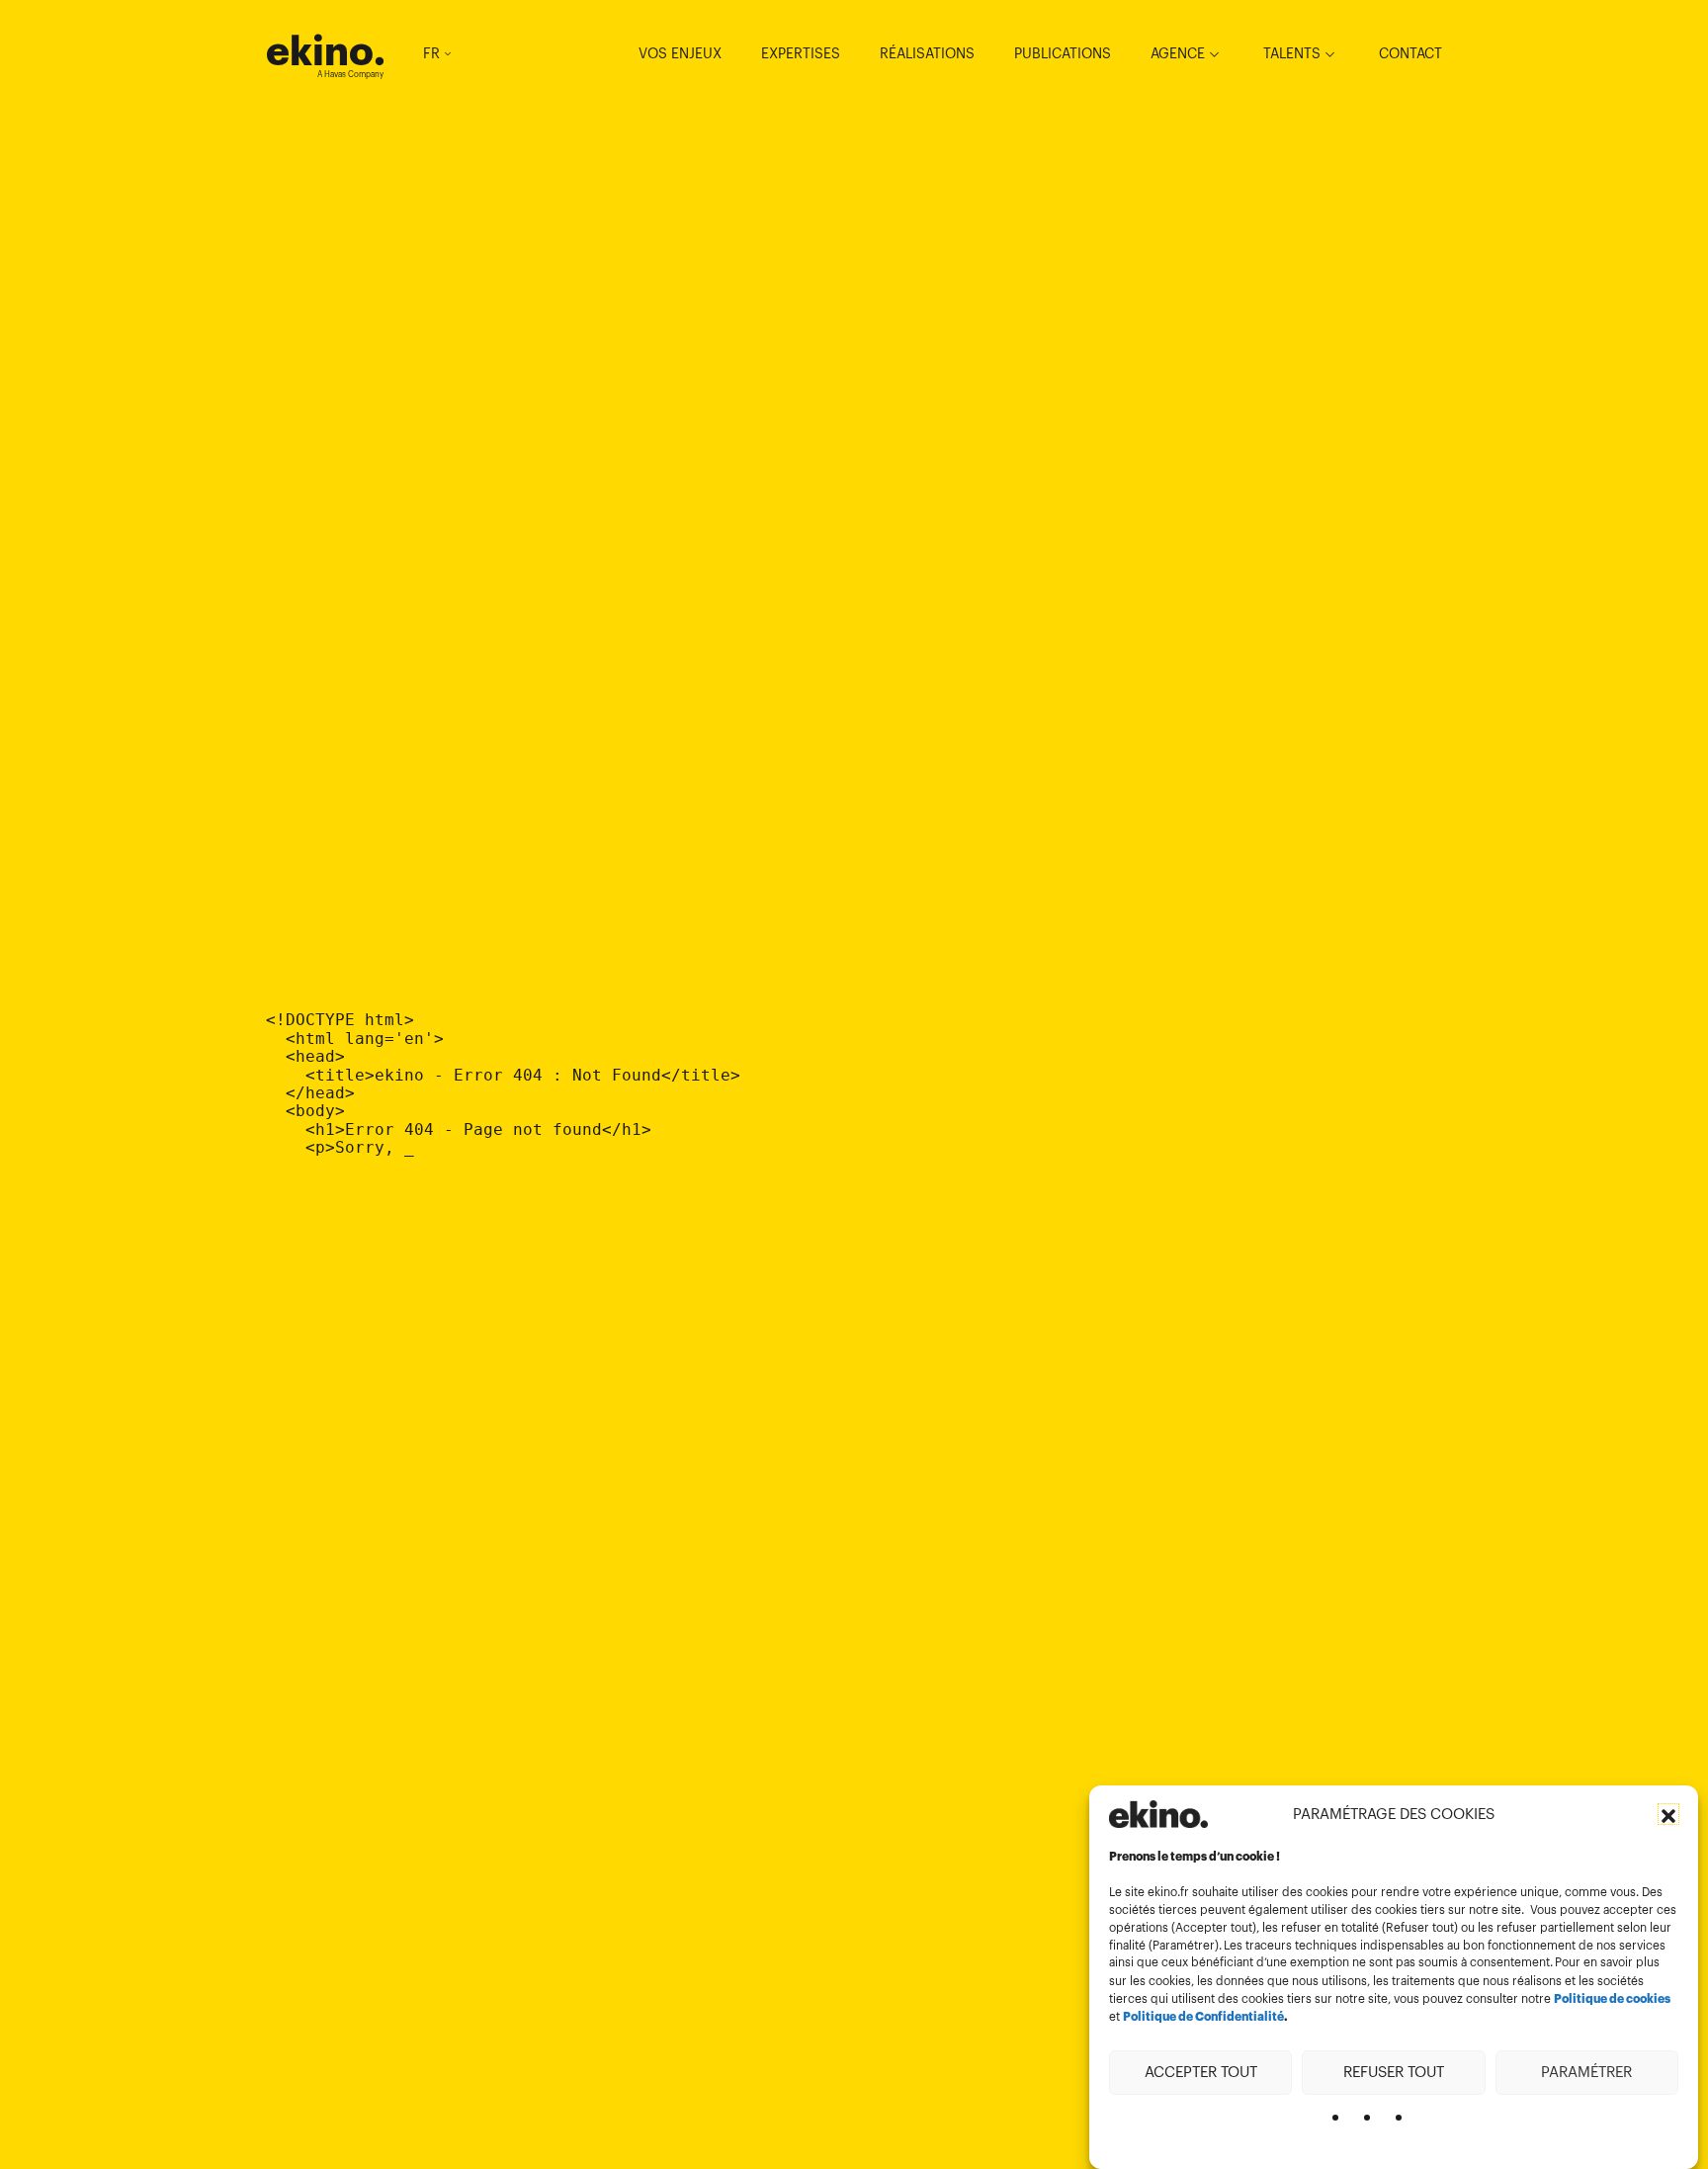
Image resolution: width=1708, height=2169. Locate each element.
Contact (1410, 53)
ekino (326, 51)
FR (431, 53)
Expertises (801, 53)
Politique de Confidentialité (1203, 2017)
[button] (1668, 1814)
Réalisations (927, 53)
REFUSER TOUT (1394, 2072)
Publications (1063, 53)
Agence (1178, 53)
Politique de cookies (1612, 1999)
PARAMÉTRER (1586, 2072)
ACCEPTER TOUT (1201, 2072)
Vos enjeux (680, 53)
